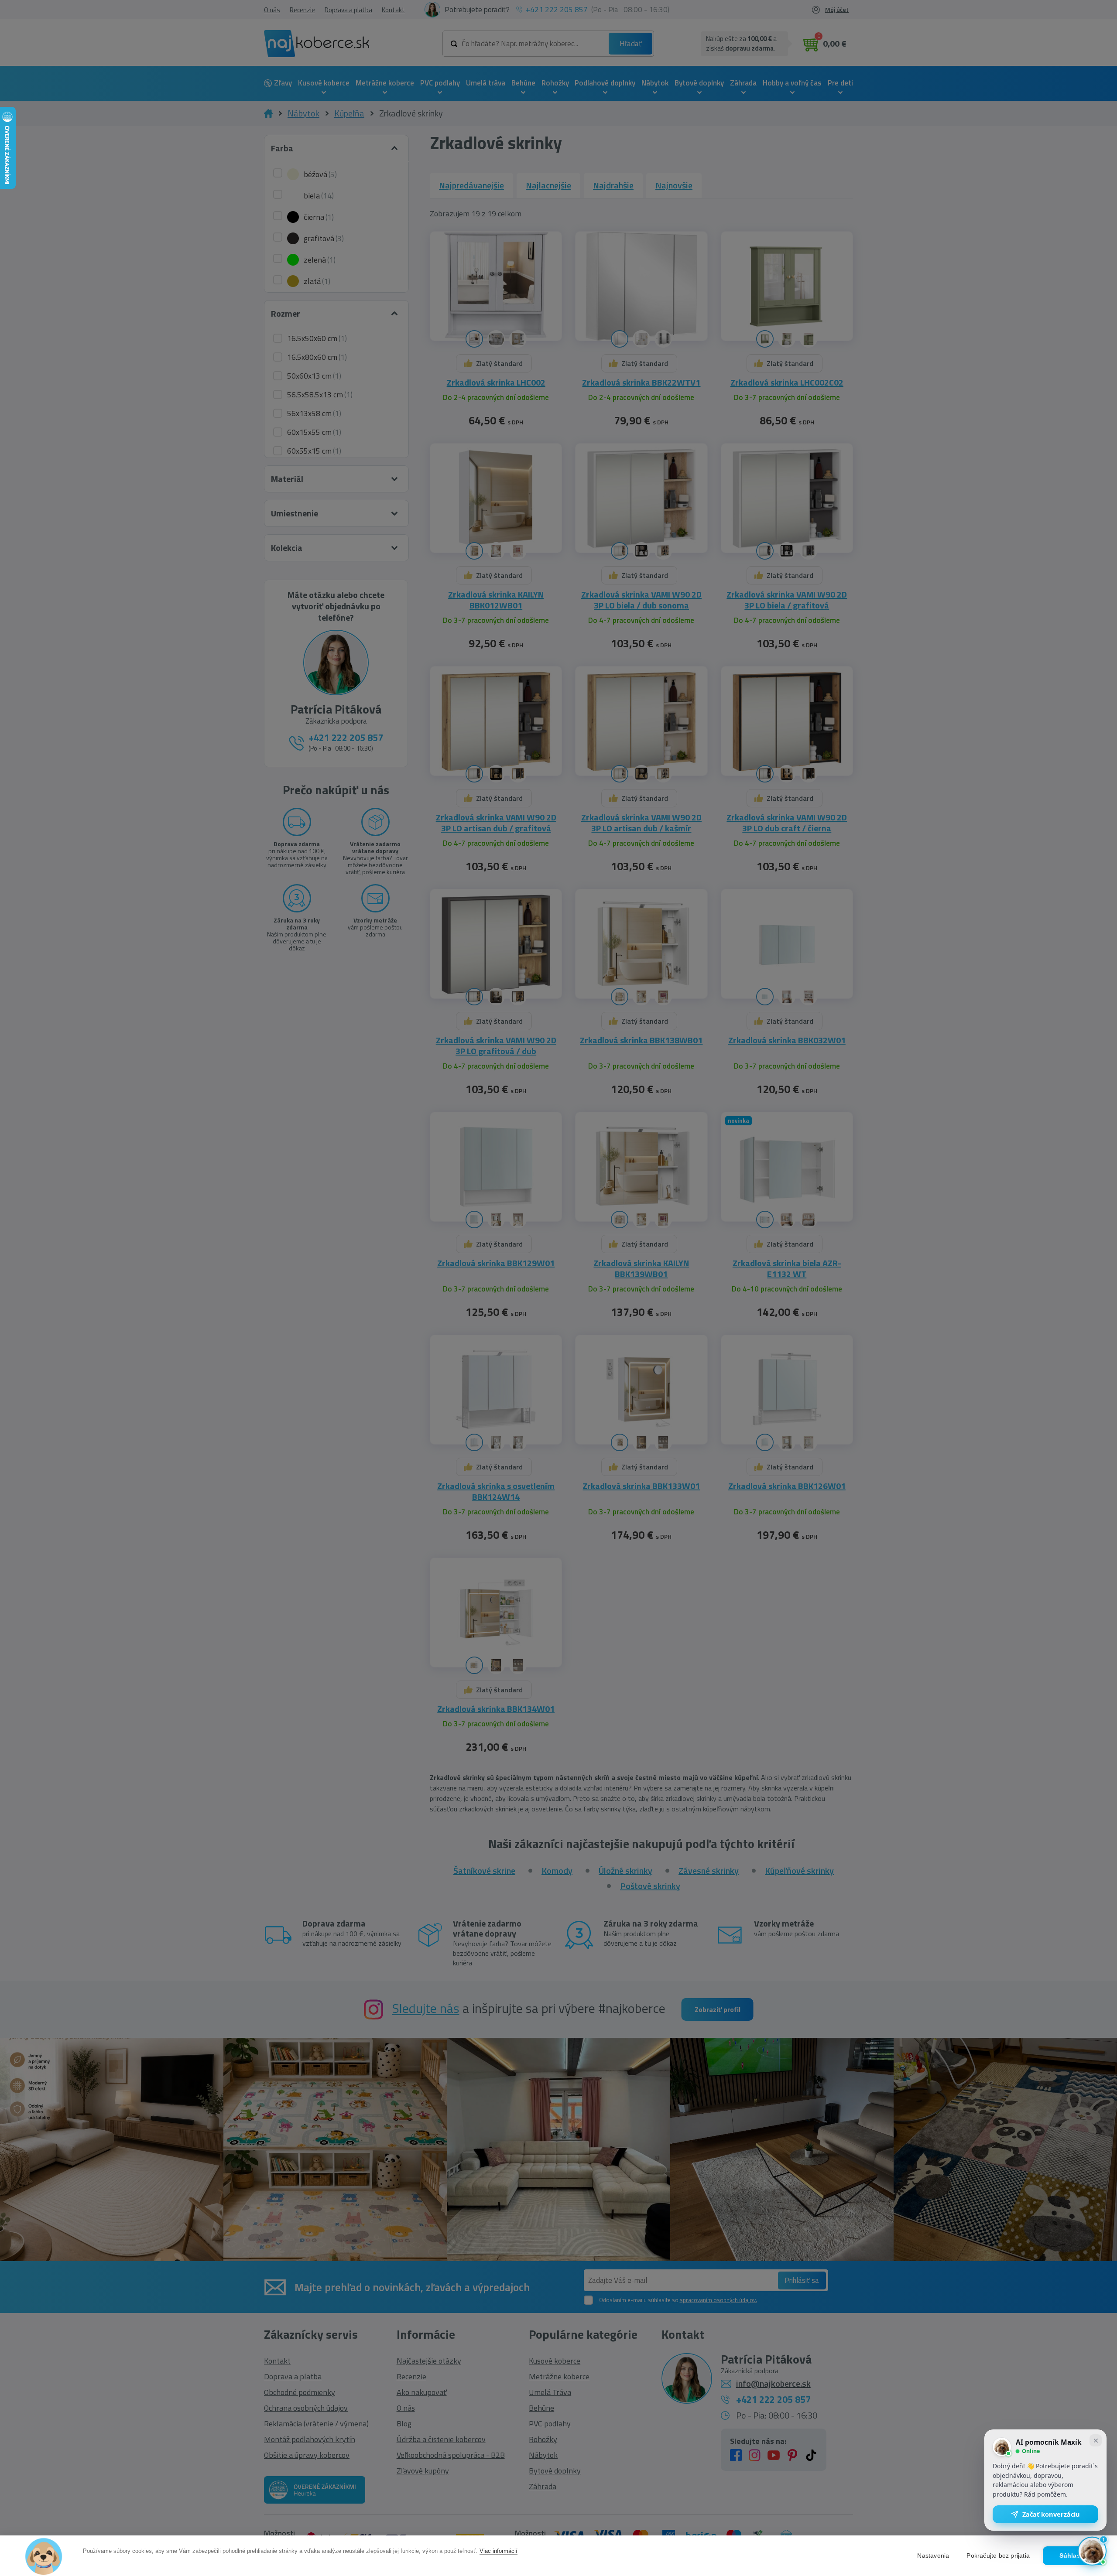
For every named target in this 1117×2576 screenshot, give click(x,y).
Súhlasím (1074, 2556)
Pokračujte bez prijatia (998, 2556)
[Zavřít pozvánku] (1096, 2440)
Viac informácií (499, 2551)
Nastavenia (933, 2556)
